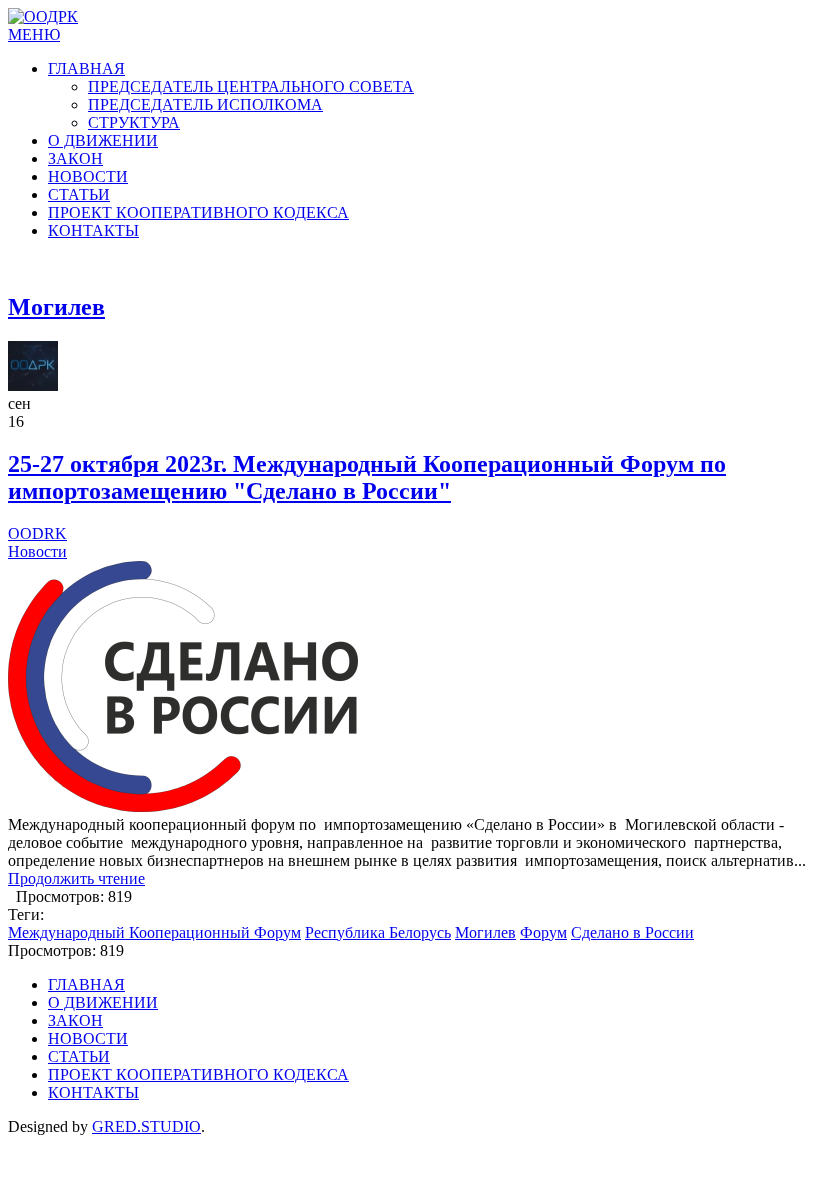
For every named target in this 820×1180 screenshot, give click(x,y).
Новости (37, 551)
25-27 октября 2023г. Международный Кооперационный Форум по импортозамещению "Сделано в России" (367, 477)
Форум (543, 932)
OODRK (37, 533)
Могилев (485, 932)
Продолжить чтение (76, 878)
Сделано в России (632, 932)
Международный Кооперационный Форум (154, 932)
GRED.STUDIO (146, 1126)
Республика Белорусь (378, 932)
